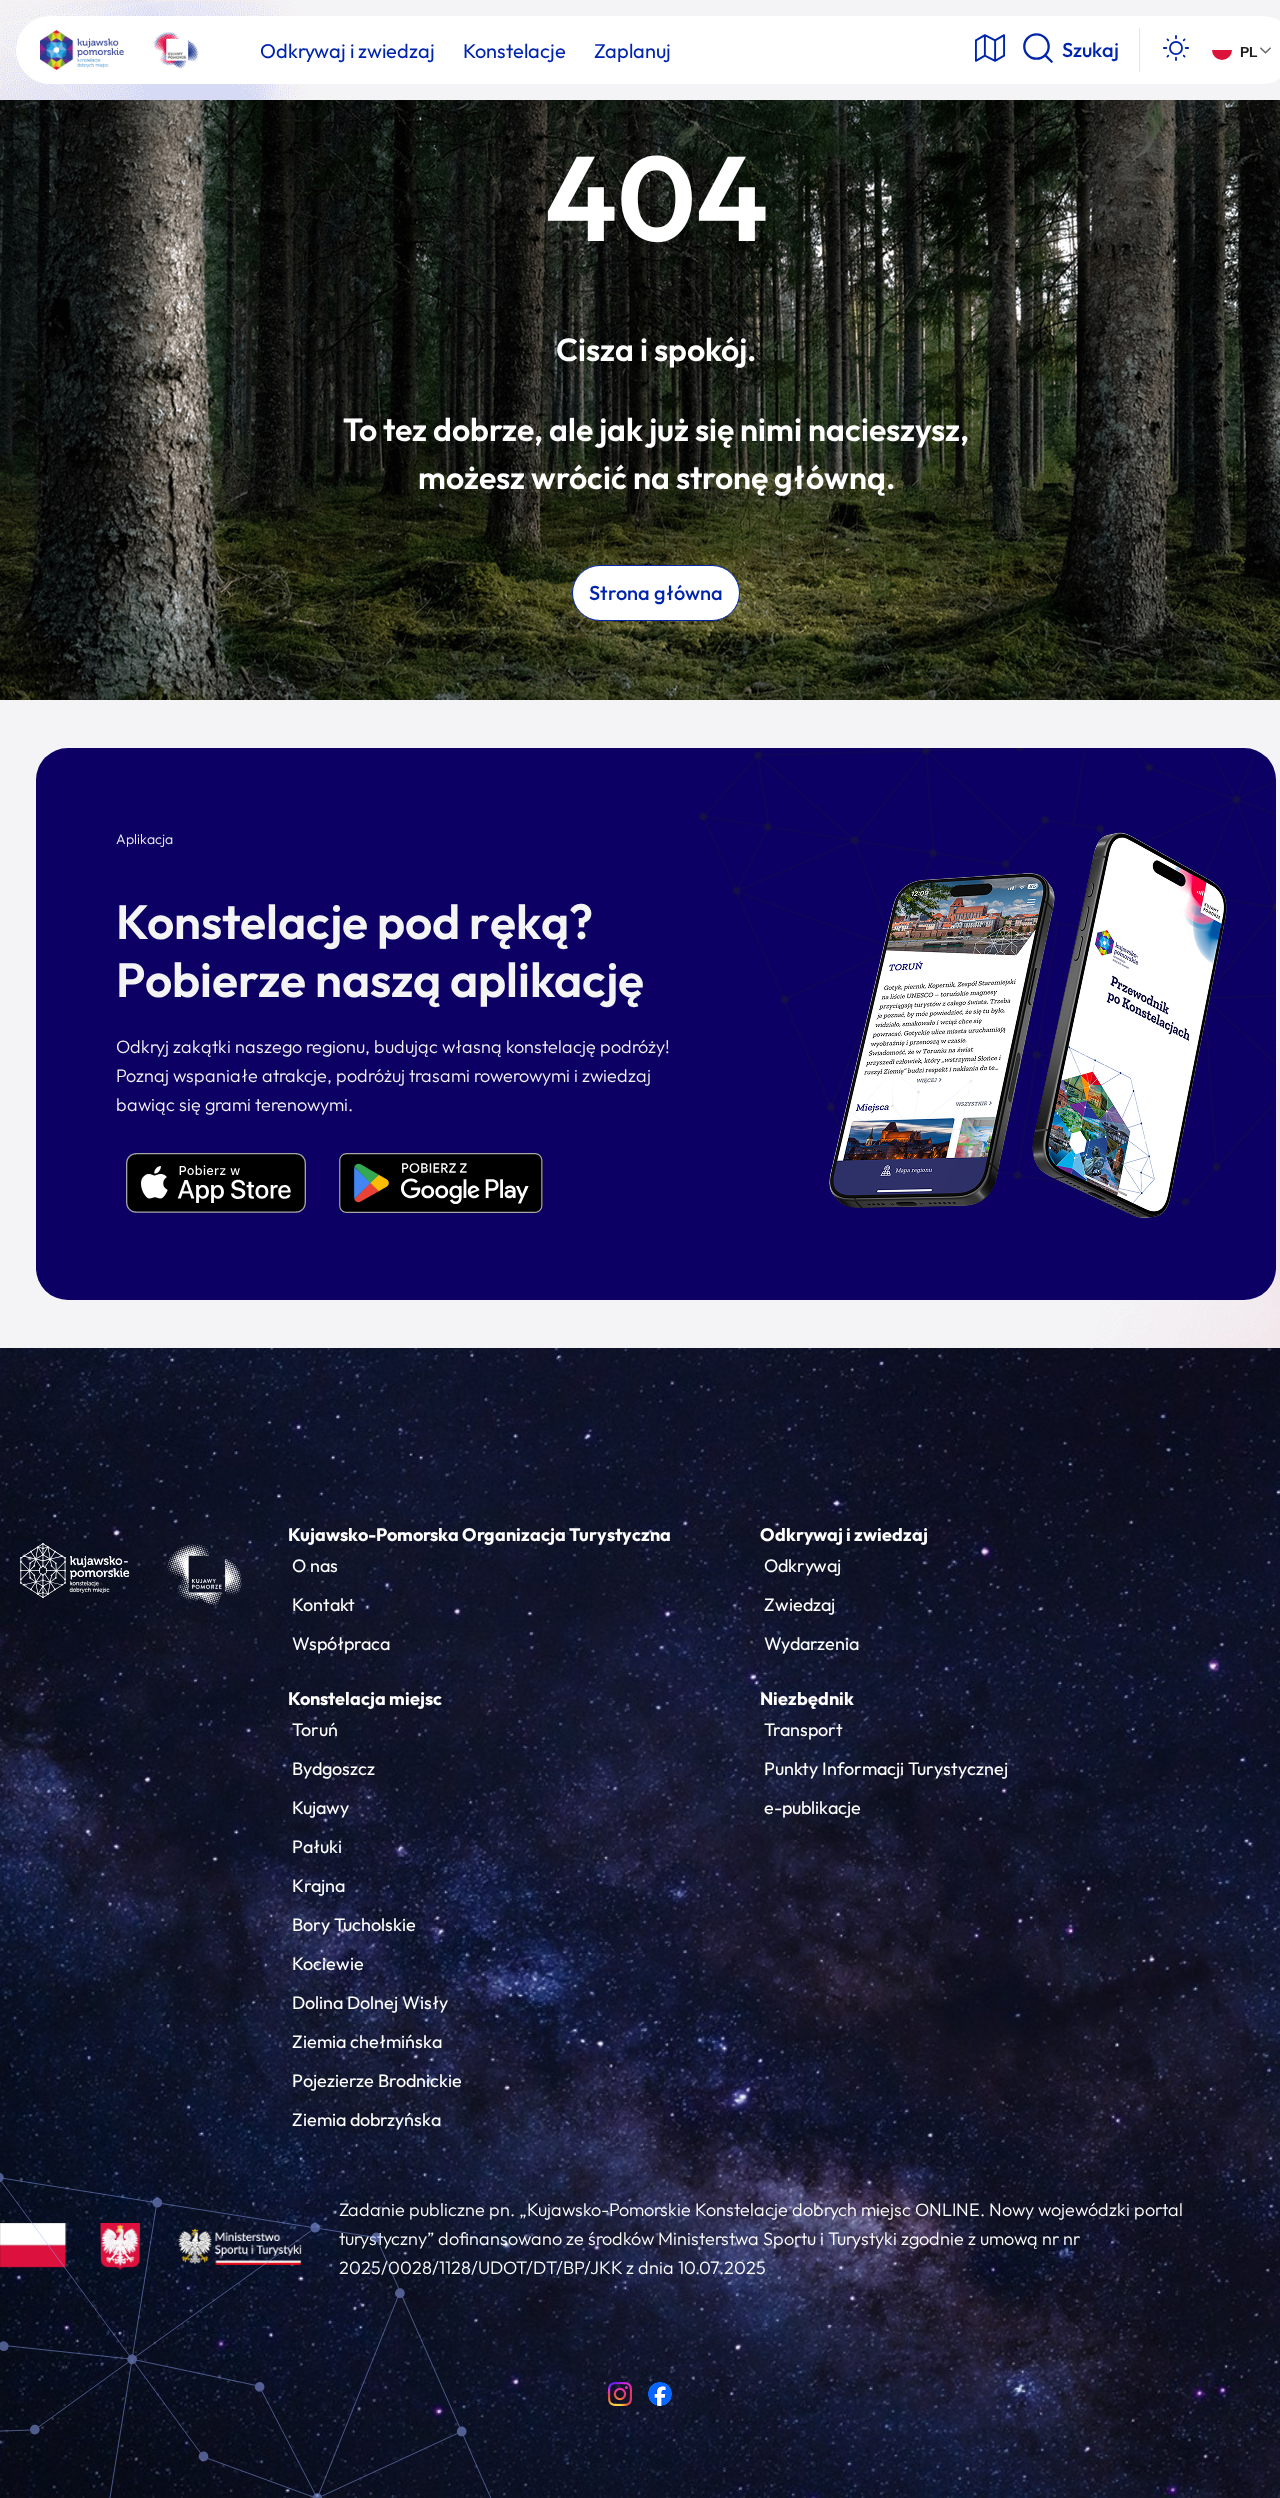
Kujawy (320, 1807)
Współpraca (341, 1643)
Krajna (318, 1885)
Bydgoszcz (333, 1768)
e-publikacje (812, 1807)
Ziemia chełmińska (367, 2041)
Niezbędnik (807, 1698)
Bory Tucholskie (354, 1924)
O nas (315, 1565)
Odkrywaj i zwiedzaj (844, 1534)
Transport (803, 1729)
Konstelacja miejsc (365, 1698)
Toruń (315, 1729)
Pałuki (317, 1846)
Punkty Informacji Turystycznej (886, 1768)
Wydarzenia (811, 1643)
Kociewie (328, 1963)
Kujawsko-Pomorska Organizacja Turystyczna (479, 1534)
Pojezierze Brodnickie (377, 2080)
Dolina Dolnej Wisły (370, 2002)
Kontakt (323, 1604)
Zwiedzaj (799, 1604)
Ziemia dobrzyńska (366, 2119)
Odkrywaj (802, 1565)
